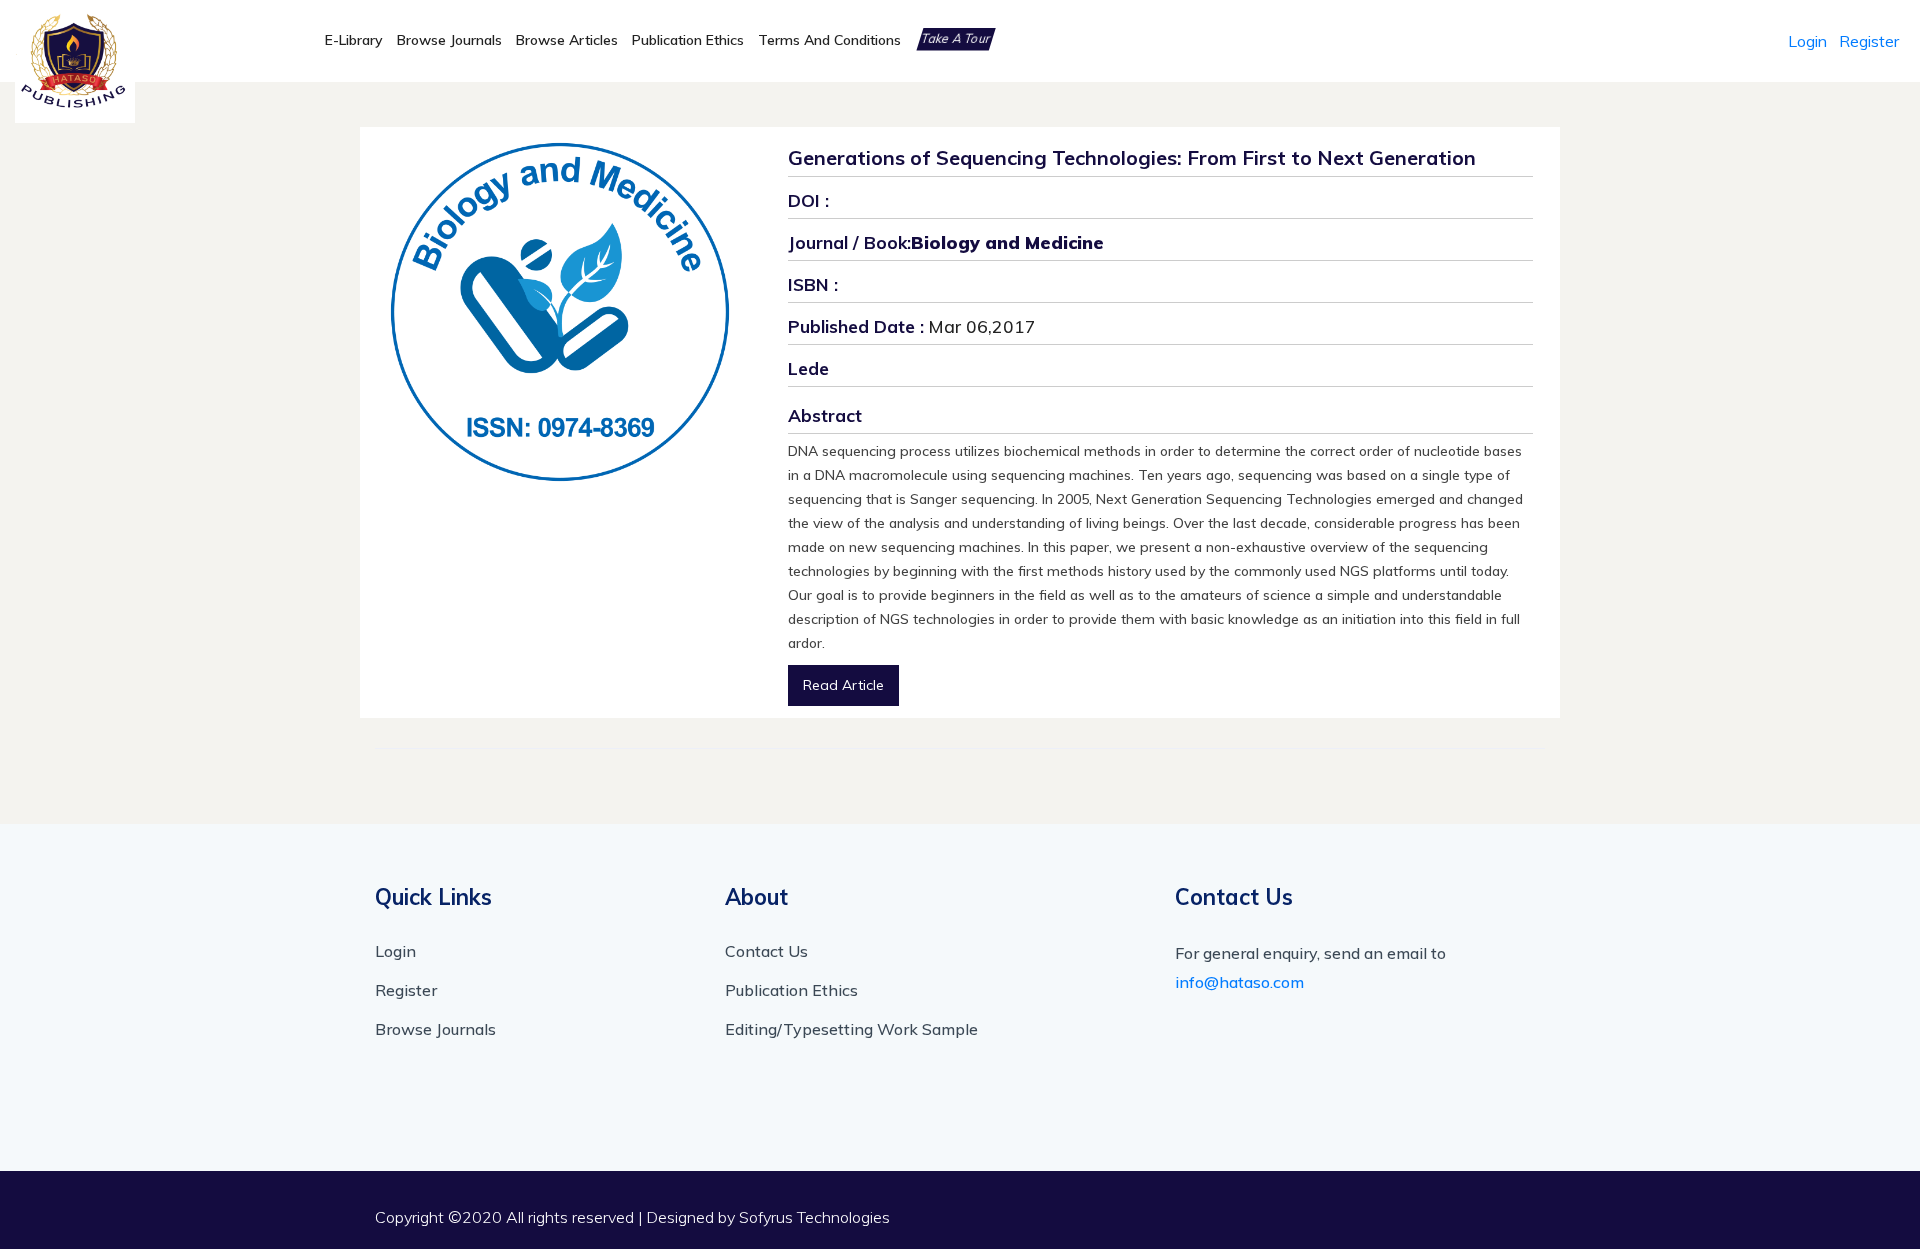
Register (1869, 41)
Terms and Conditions (829, 40)
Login (1807, 41)
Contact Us (766, 951)
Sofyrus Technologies (814, 1217)
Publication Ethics (688, 40)
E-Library (354, 40)
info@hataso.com (1239, 982)
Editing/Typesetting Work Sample (851, 1029)
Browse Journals (449, 40)
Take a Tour (956, 38)
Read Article (843, 685)
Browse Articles (567, 40)
